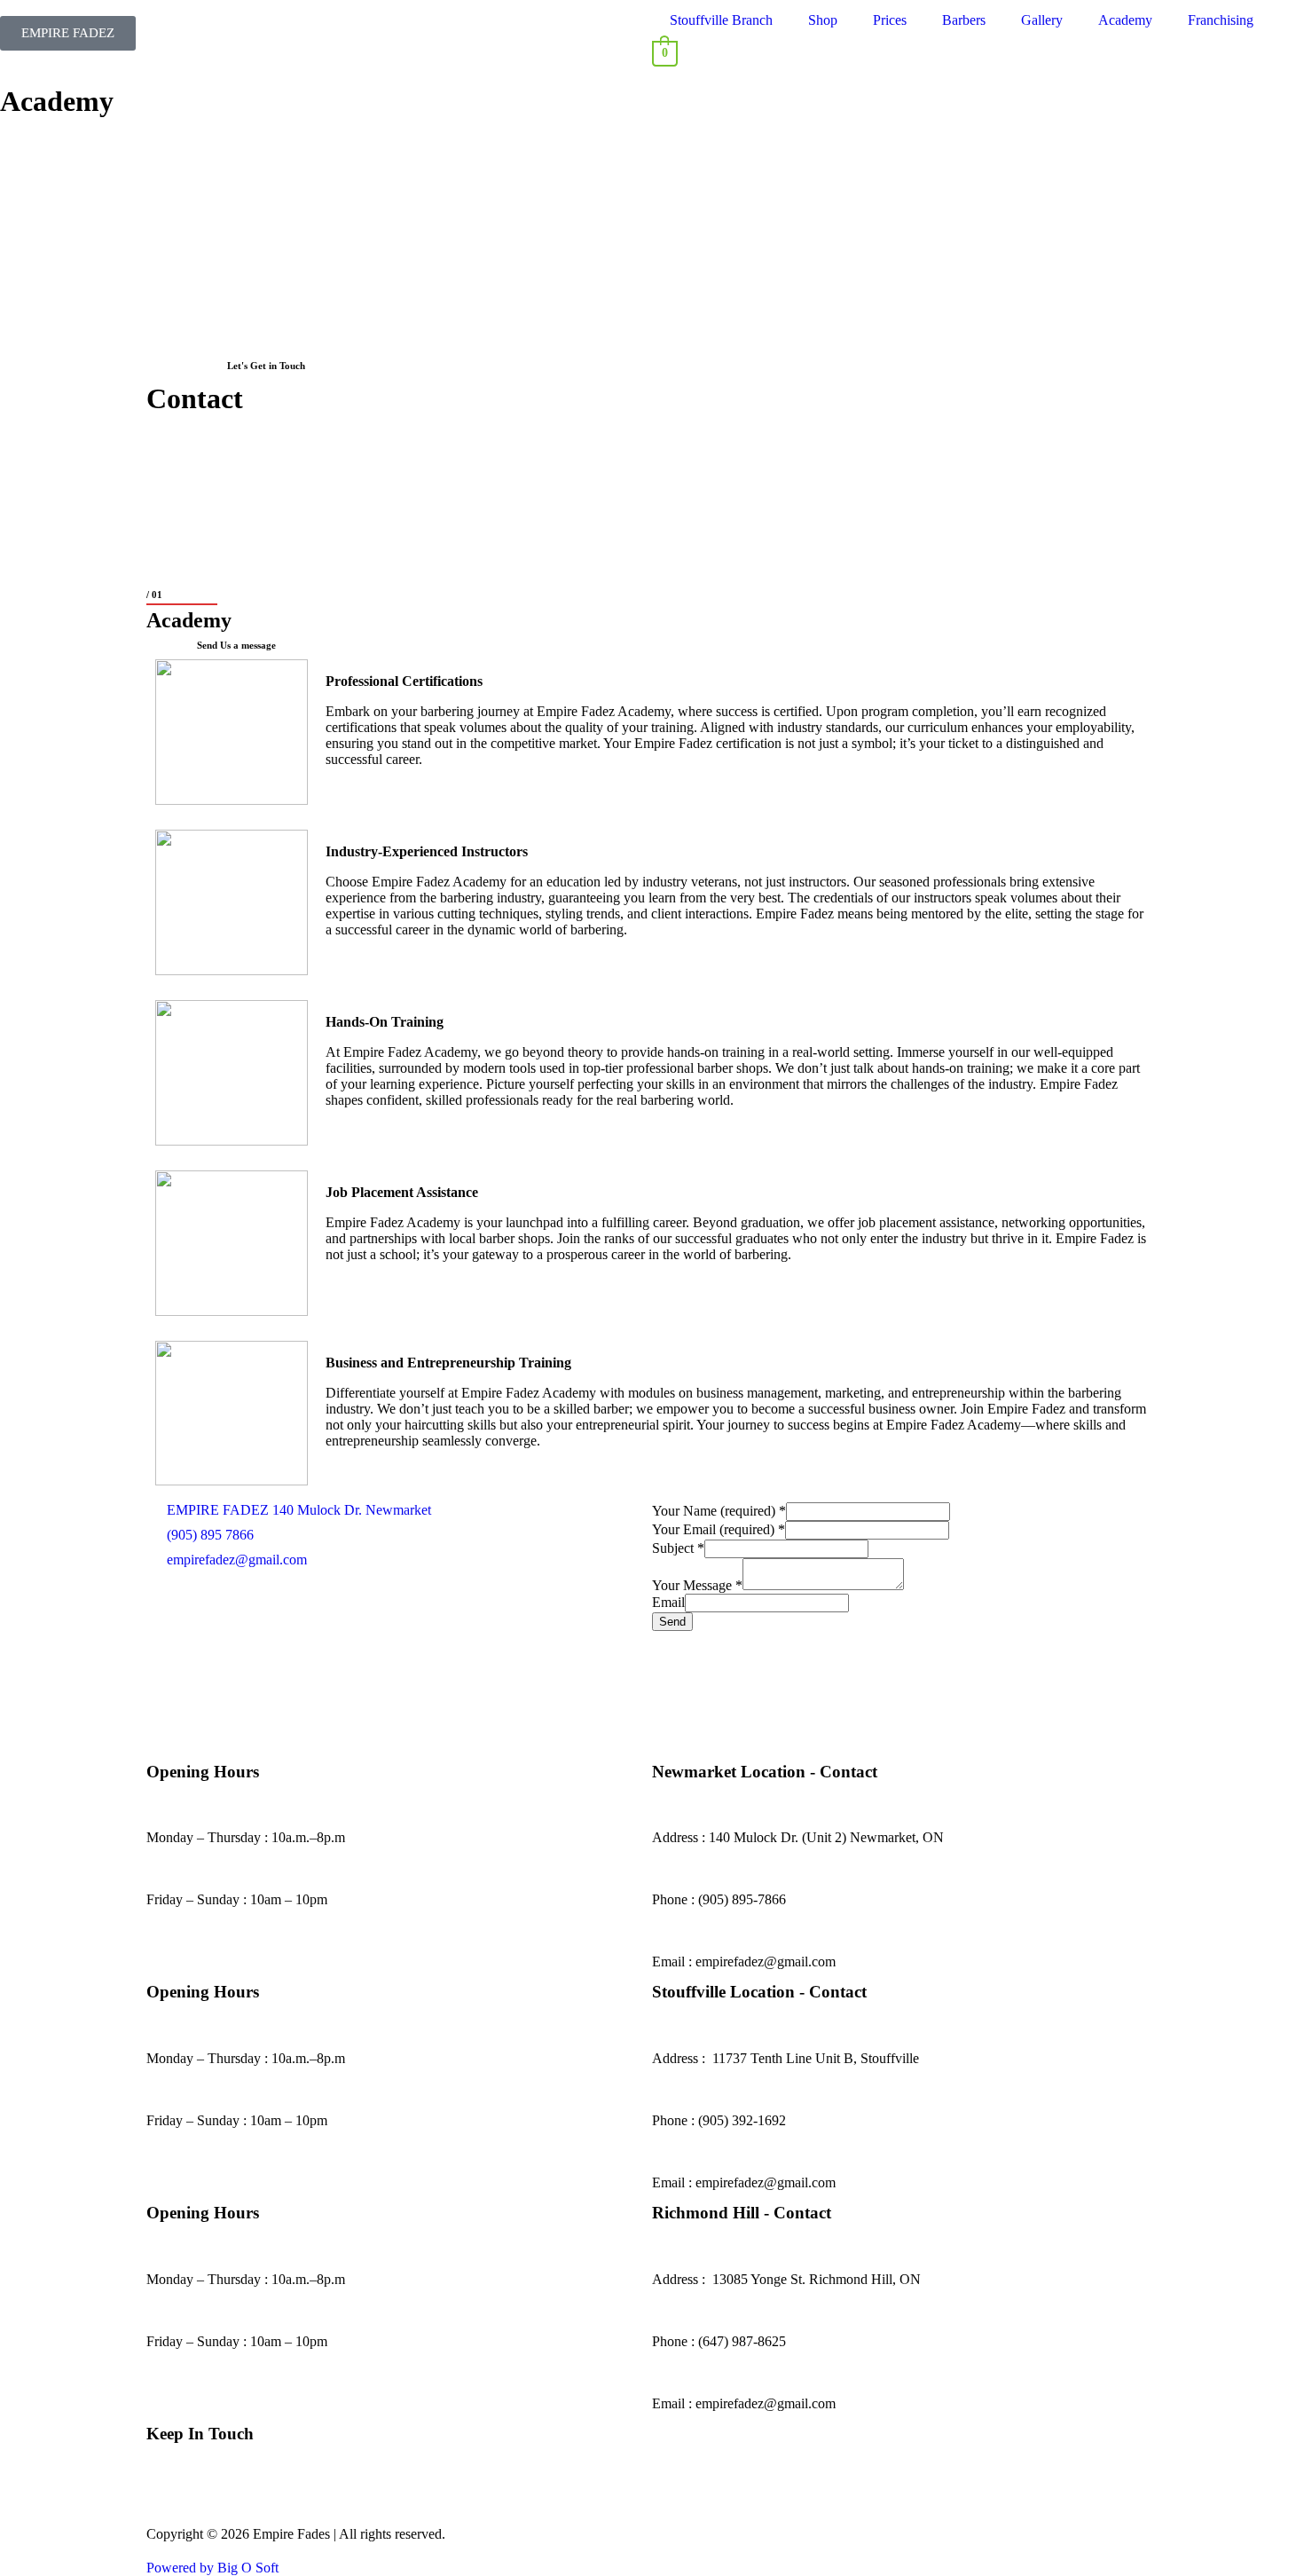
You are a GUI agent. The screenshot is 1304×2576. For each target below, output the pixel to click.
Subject (678, 1548)
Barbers (964, 20)
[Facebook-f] (169, 2501)
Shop (823, 20)
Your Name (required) (719, 1511)
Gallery (1042, 20)
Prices (890, 20)
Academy (1125, 20)
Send (672, 1622)
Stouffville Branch (721, 20)
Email (668, 1602)
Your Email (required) (719, 1529)
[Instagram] (216, 2501)
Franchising (1221, 20)
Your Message (697, 1585)
